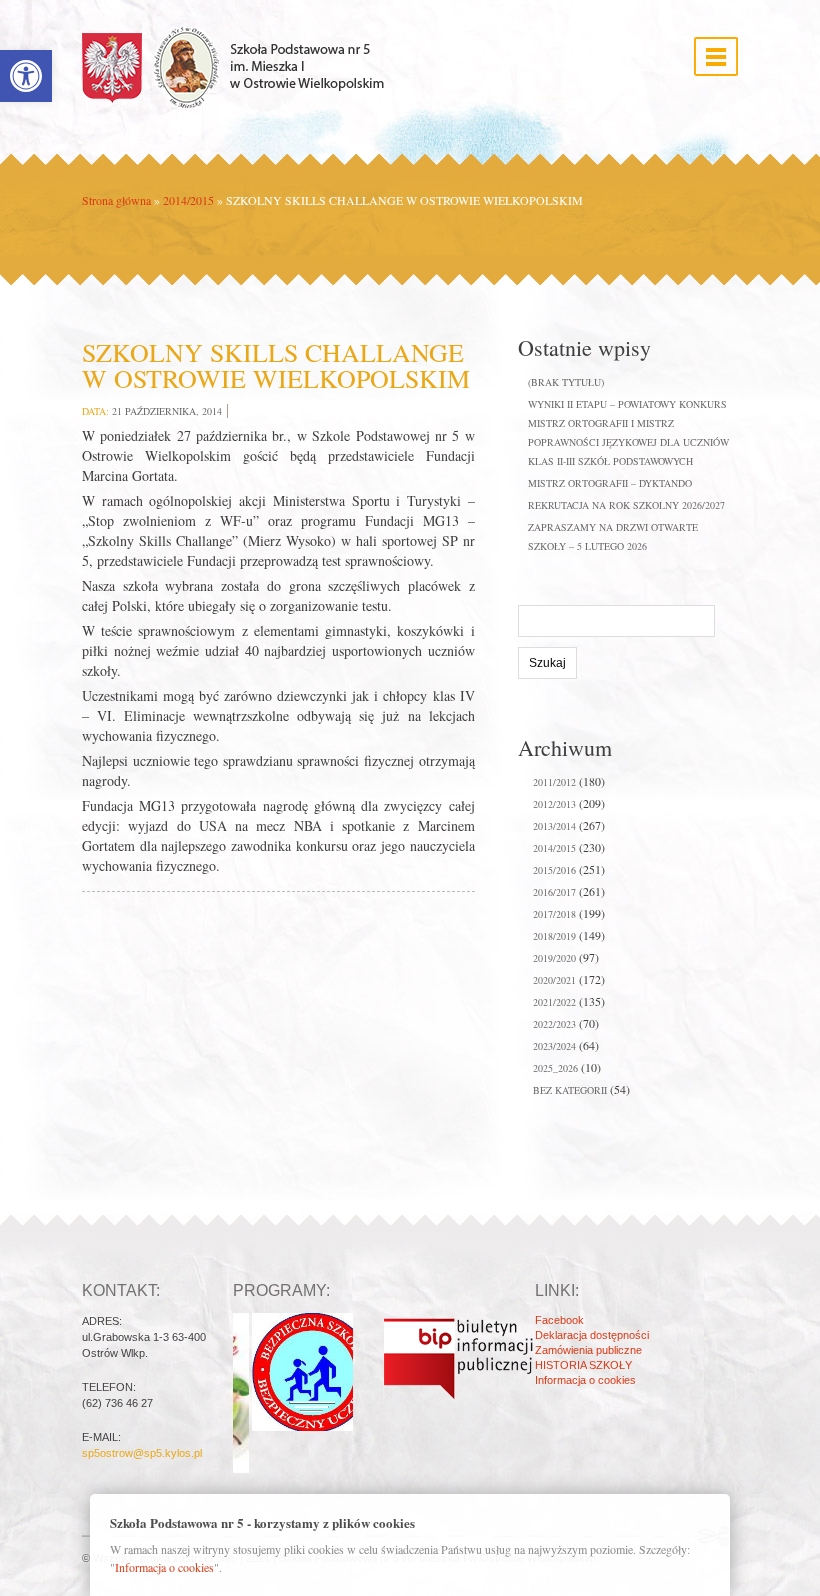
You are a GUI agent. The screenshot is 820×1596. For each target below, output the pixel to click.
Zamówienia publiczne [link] (588, 1350)
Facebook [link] (559, 1320)
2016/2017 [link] (554, 892)
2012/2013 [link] (554, 804)
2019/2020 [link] (554, 958)
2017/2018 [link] (554, 914)
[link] (26, 76)
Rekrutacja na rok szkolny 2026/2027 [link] (626, 505)
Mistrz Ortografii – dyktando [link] (610, 483)
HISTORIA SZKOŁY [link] (583, 1365)
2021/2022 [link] (554, 1002)
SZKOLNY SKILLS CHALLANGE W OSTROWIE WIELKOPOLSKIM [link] (276, 365)
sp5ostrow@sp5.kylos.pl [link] (142, 1453)
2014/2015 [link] (188, 200)
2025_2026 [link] (555, 1068)
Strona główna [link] (116, 200)
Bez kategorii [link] (570, 1090)
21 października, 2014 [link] (167, 411)
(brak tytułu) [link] (566, 382)
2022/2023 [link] (554, 1024)
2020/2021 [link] (554, 980)
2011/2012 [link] (554, 782)
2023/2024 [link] (554, 1046)
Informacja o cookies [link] (585, 1380)
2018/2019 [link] (554, 936)
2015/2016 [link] (554, 870)
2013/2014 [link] (554, 826)
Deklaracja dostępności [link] (592, 1335)
